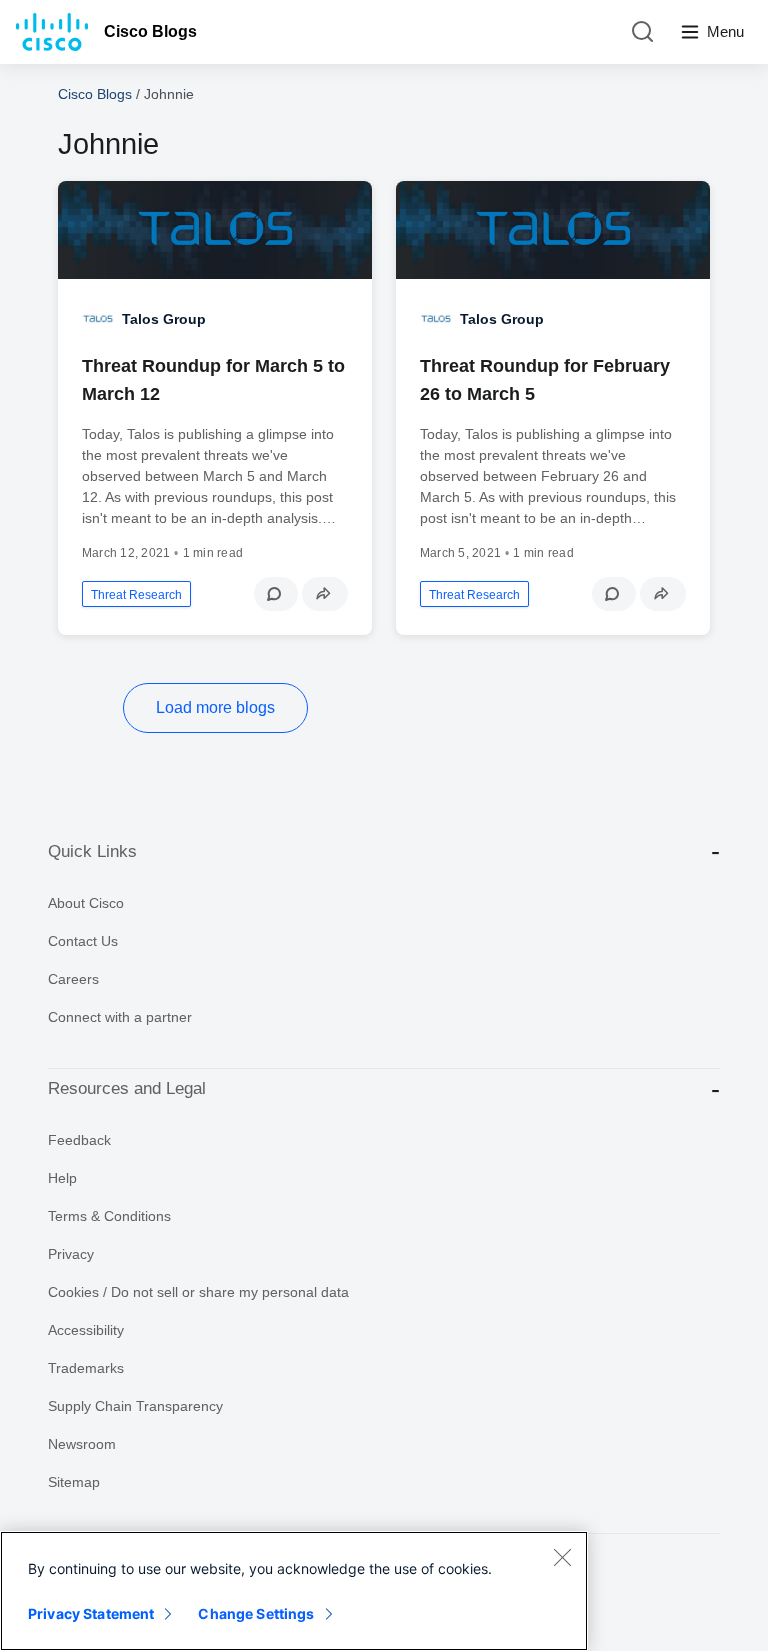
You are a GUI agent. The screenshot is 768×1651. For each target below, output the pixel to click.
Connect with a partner (120, 1017)
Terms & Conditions (109, 1216)
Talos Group (164, 319)
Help (62, 1178)
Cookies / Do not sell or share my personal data (198, 1292)
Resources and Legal (127, 1088)
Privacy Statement (91, 1613)
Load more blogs (215, 707)
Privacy (71, 1254)
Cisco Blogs (150, 31)
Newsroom (82, 1444)
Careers (73, 979)
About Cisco (86, 903)
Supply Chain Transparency (135, 1406)
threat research (136, 595)
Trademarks (86, 1368)
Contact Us (83, 941)
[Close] (562, 1557)
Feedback (79, 1140)
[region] (294, 1591)
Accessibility (86, 1330)
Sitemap (74, 1482)
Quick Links (92, 851)
